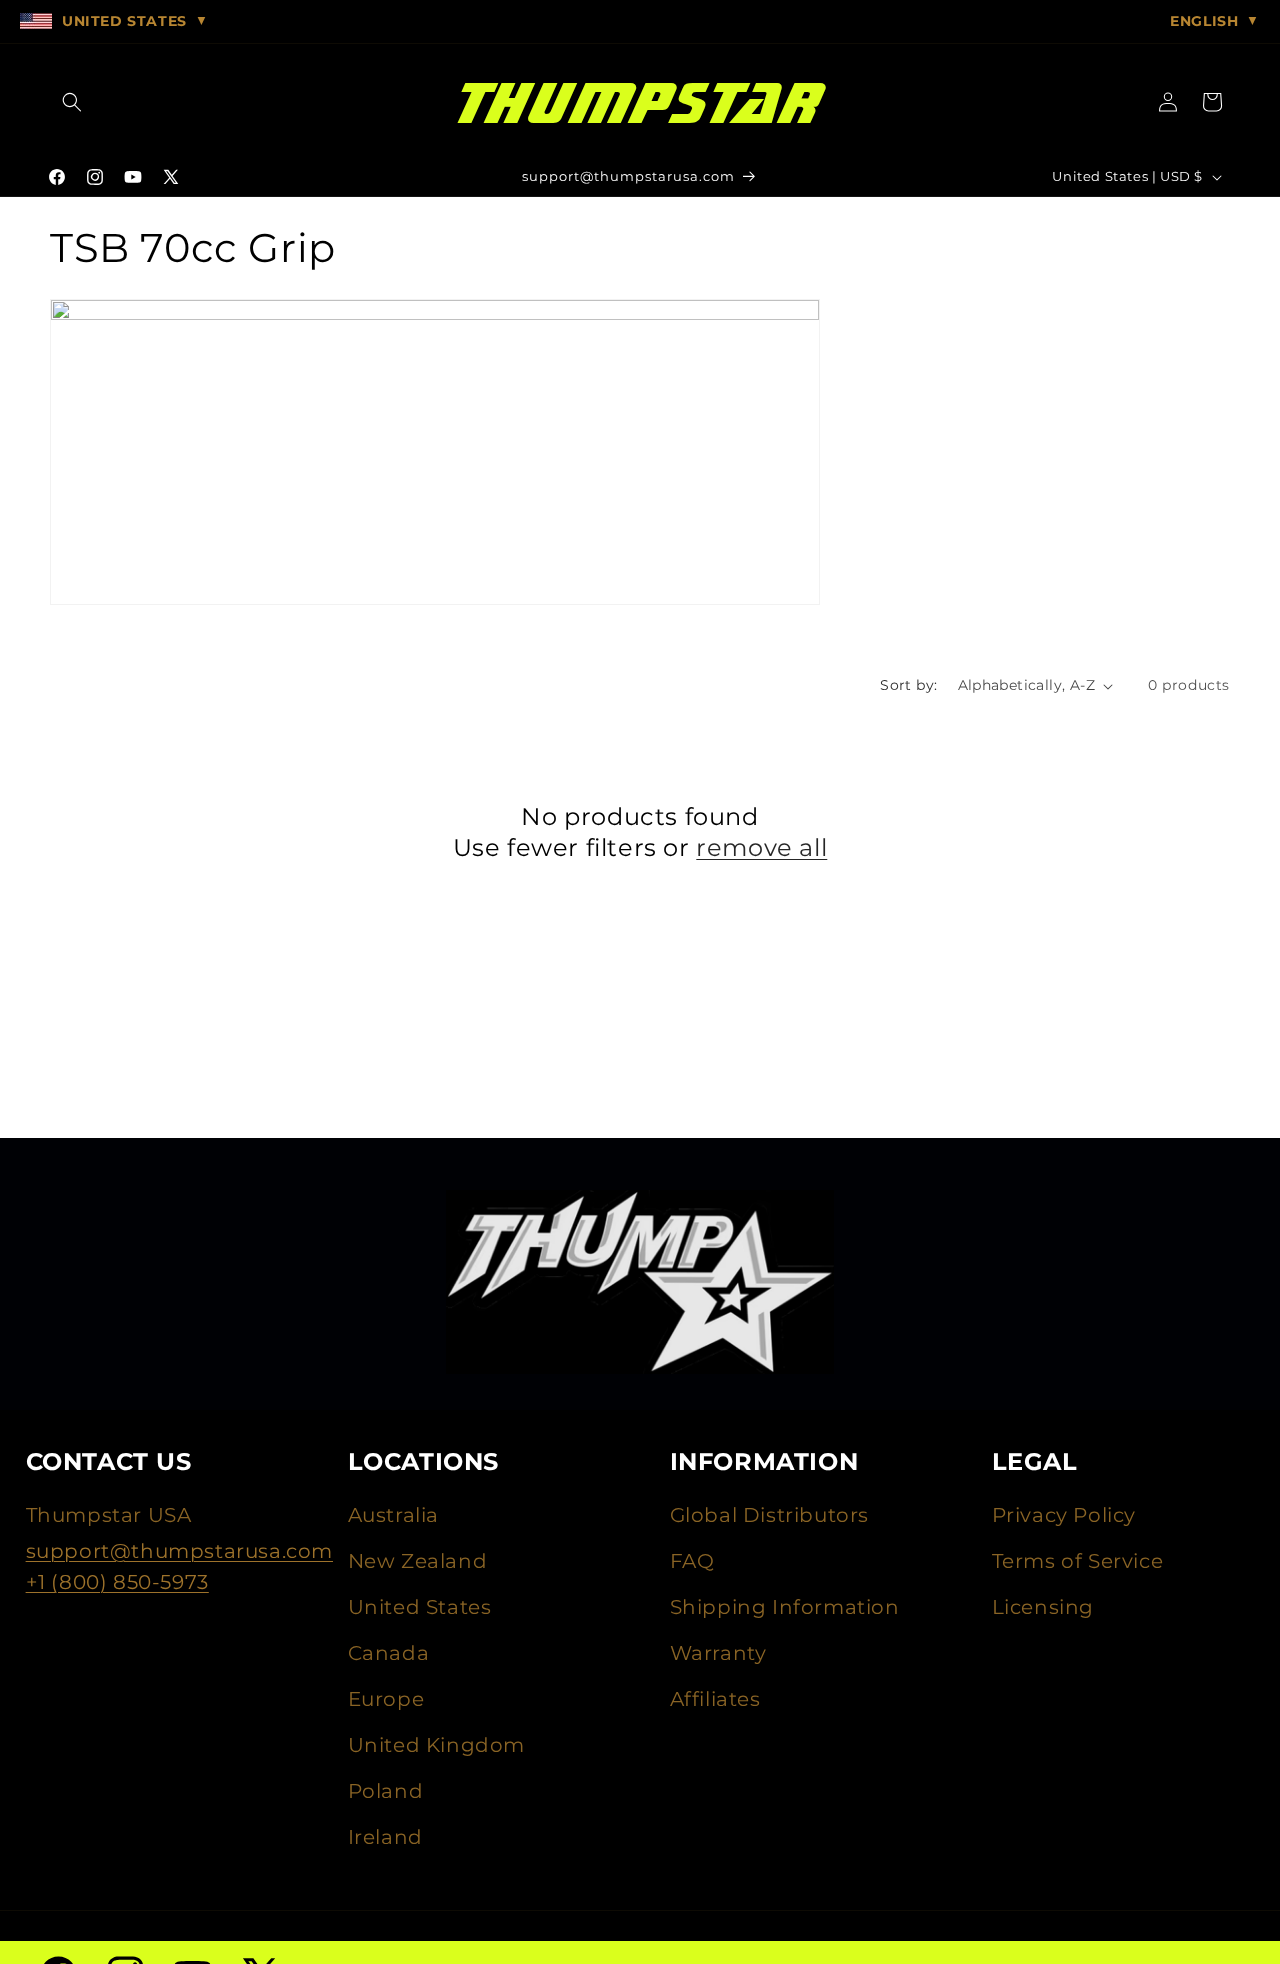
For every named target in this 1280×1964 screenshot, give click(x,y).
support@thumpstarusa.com (179, 1551)
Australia (393, 1515)
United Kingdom (436, 1745)
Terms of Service (1078, 1561)
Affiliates (715, 1699)
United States (420, 1607)
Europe (386, 1699)
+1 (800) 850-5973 (117, 1582)
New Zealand (418, 1561)
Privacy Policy (1064, 1515)
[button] (72, 102)
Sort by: (908, 685)
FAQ (692, 1561)
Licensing (1043, 1607)
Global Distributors (769, 1515)
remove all (761, 847)
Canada (389, 1653)
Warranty (718, 1653)
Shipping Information (785, 1607)
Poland (386, 1791)
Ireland (385, 1837)
